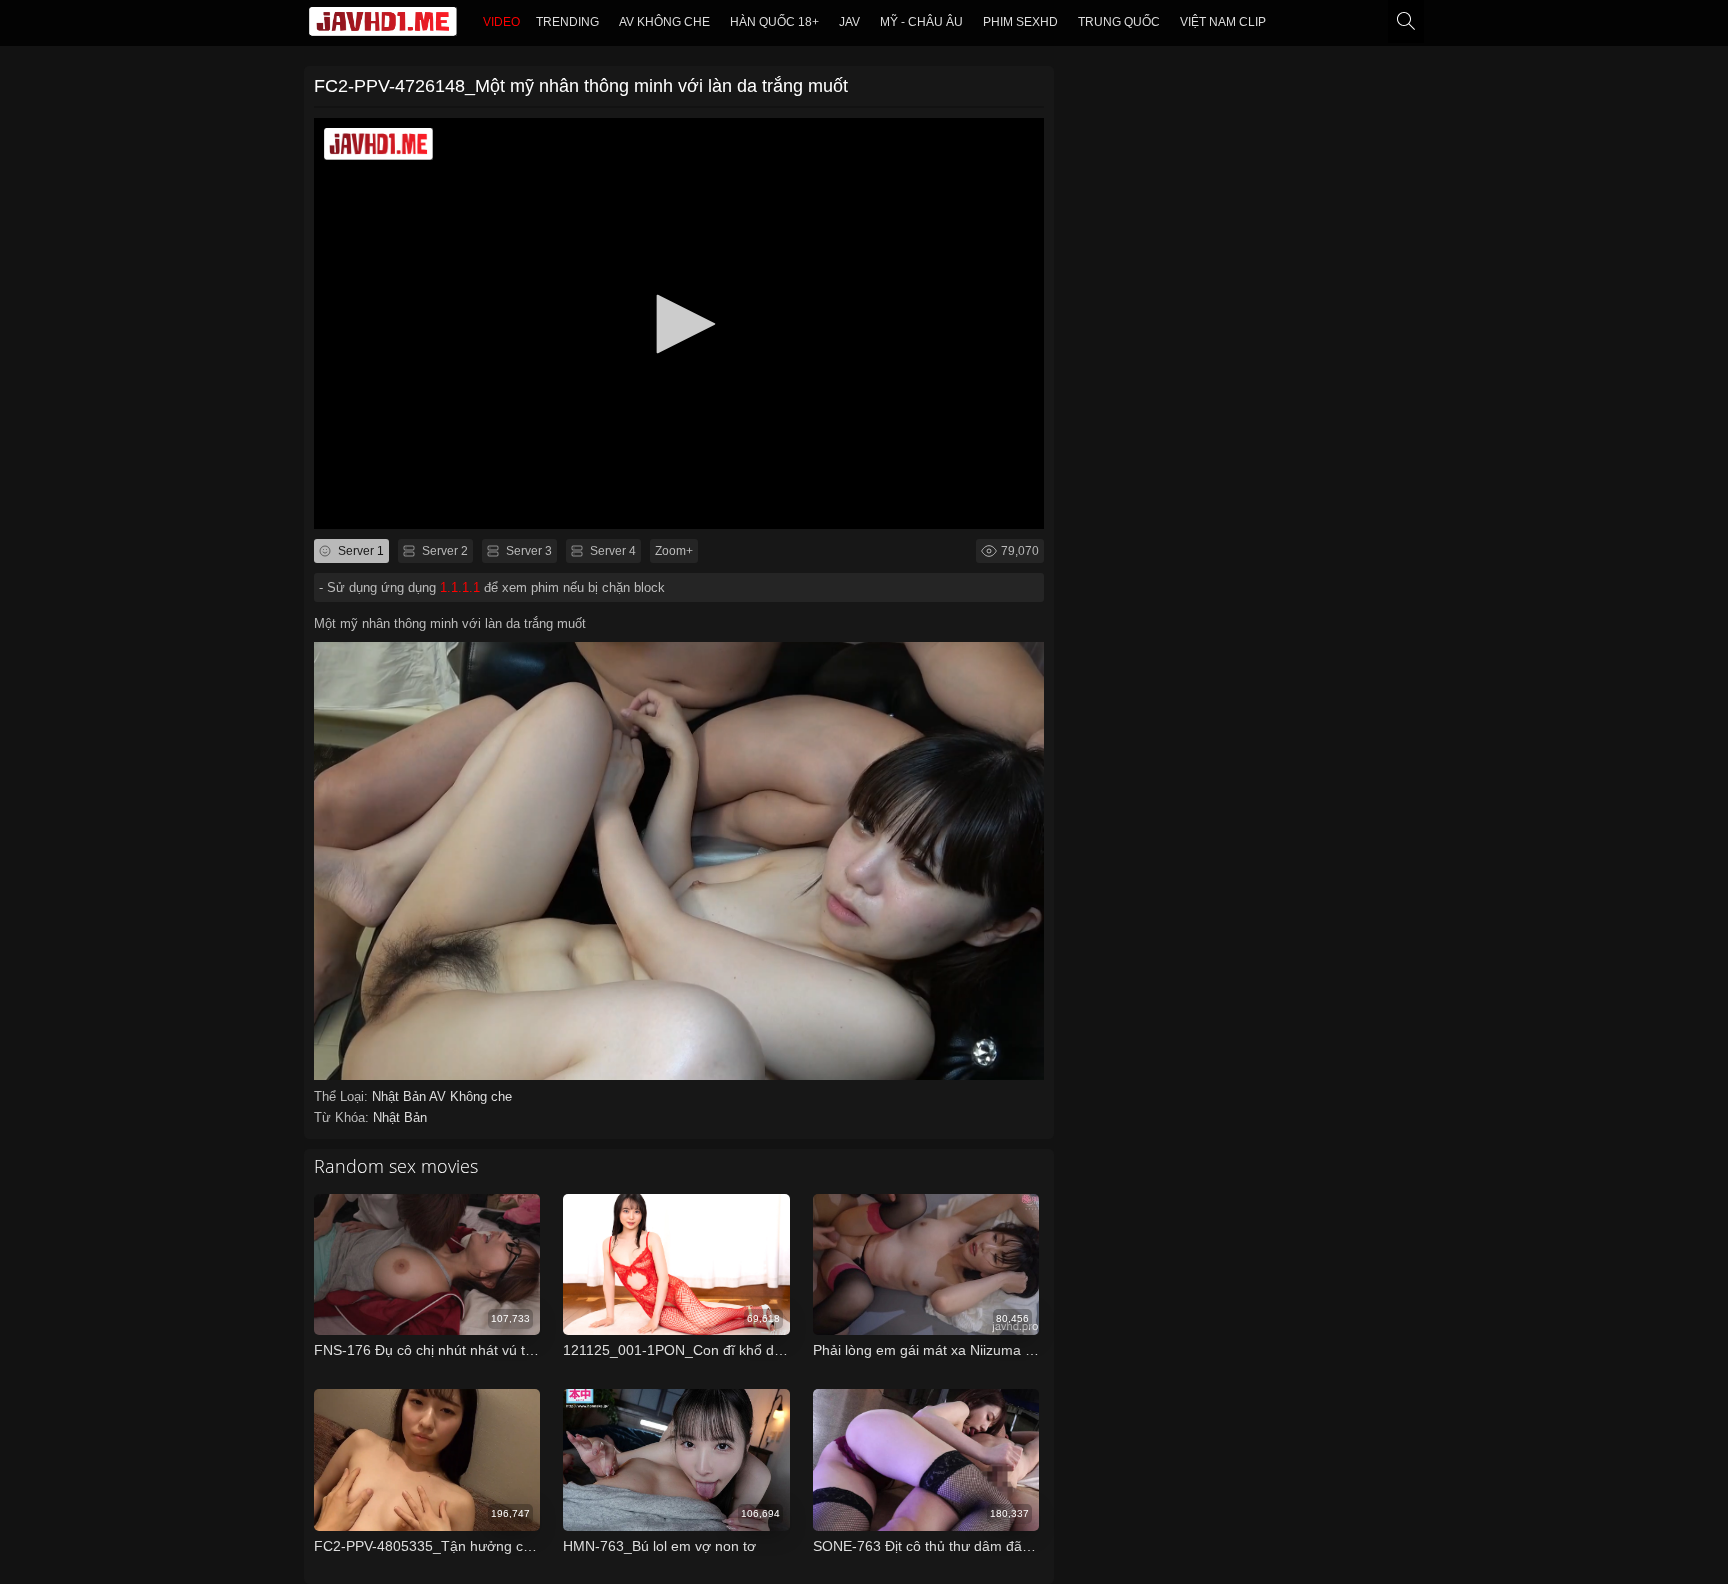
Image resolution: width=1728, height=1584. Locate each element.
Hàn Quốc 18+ (774, 22)
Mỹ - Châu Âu (921, 22)
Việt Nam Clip (1223, 22)
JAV (849, 22)
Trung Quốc (1119, 22)
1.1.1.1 (460, 587)
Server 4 (611, 551)
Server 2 (443, 551)
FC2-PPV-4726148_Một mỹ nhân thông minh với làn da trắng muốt (581, 86)
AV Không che (664, 22)
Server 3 (527, 551)
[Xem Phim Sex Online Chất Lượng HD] (383, 26)
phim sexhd (1020, 22)
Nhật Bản (400, 1096)
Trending (567, 22)
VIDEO (501, 22)
